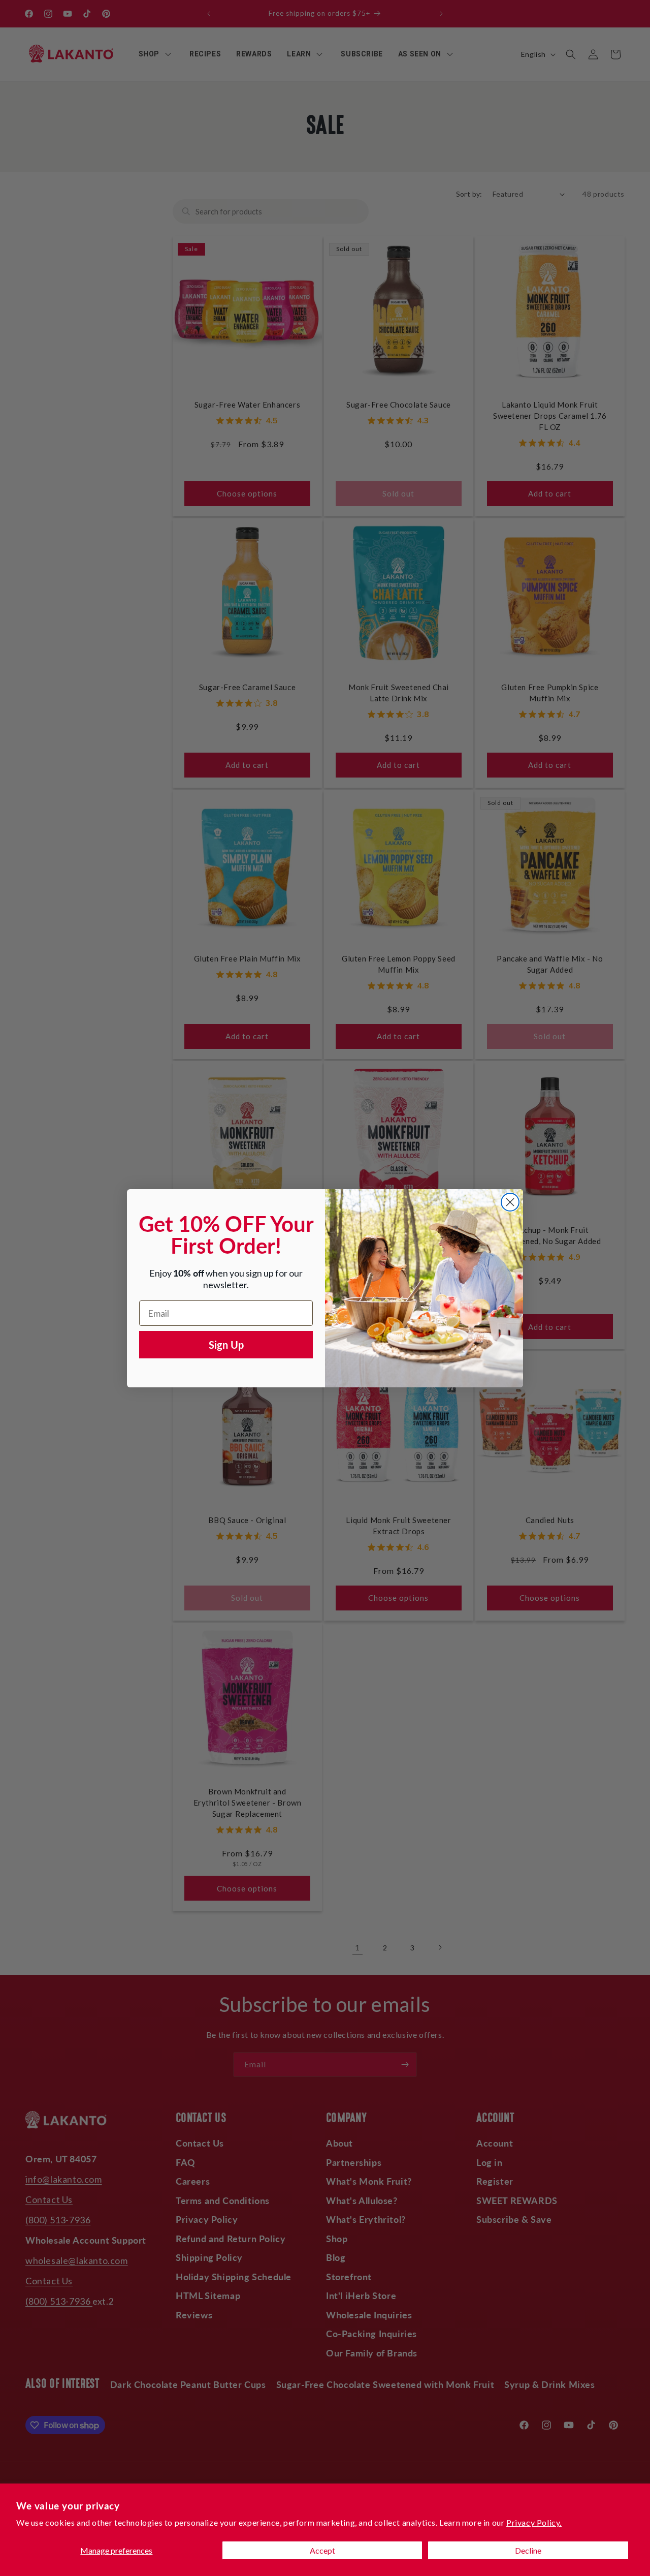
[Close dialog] (510, 1202)
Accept (322, 2550)
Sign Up (226, 1345)
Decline (528, 2550)
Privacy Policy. (534, 2522)
